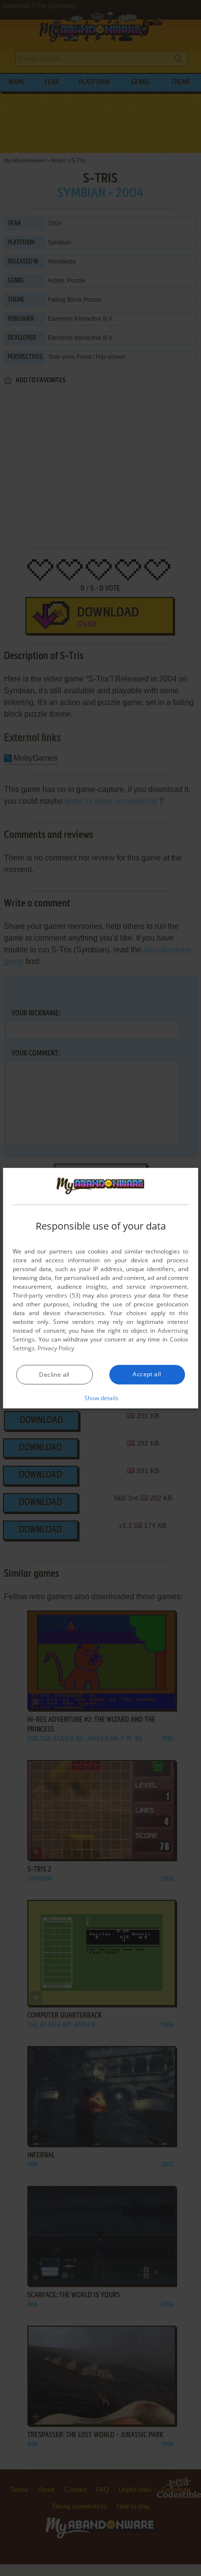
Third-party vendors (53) (46, 1295)
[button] (101, 1398)
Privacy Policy (56, 1348)
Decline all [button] (54, 1375)
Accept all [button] (147, 1374)
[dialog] (100, 1288)
